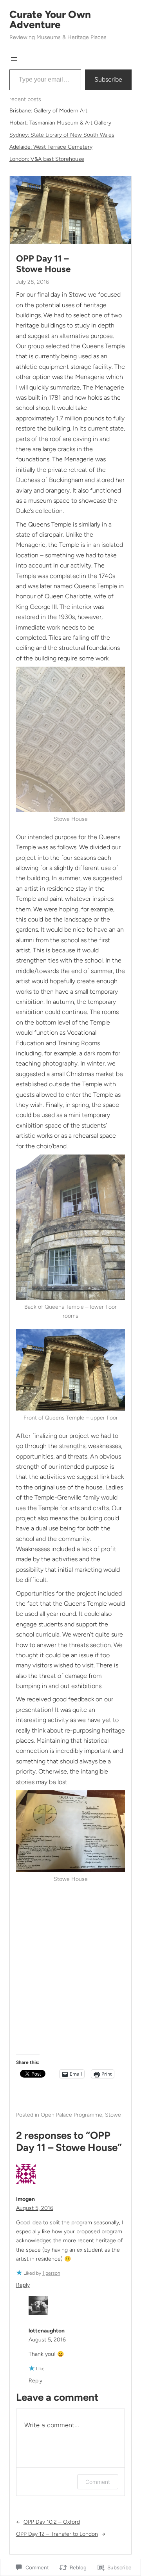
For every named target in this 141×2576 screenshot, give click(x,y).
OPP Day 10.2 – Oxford (52, 2522)
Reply (23, 2285)
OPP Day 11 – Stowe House (43, 264)
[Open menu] (14, 59)
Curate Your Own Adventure (50, 20)
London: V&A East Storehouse (47, 159)
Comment (98, 2482)
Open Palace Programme (71, 2115)
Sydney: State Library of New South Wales (62, 135)
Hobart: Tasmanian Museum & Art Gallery (60, 123)
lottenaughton (47, 2331)
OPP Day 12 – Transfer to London (57, 2534)
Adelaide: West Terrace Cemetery (51, 147)
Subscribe (108, 79)
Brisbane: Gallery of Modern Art (48, 111)
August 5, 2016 (35, 2208)
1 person (51, 2273)
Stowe (113, 2115)
